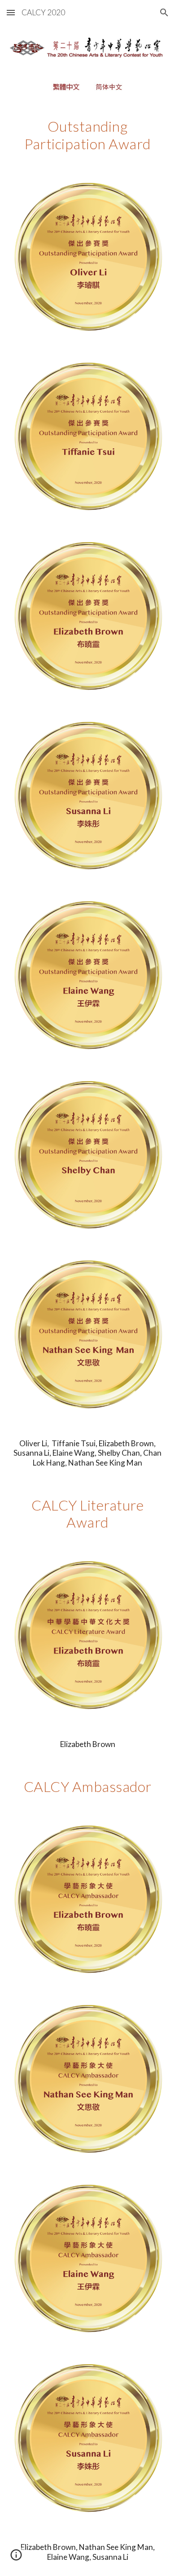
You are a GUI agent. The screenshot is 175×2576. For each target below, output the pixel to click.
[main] (87, 135)
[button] (11, 12)
